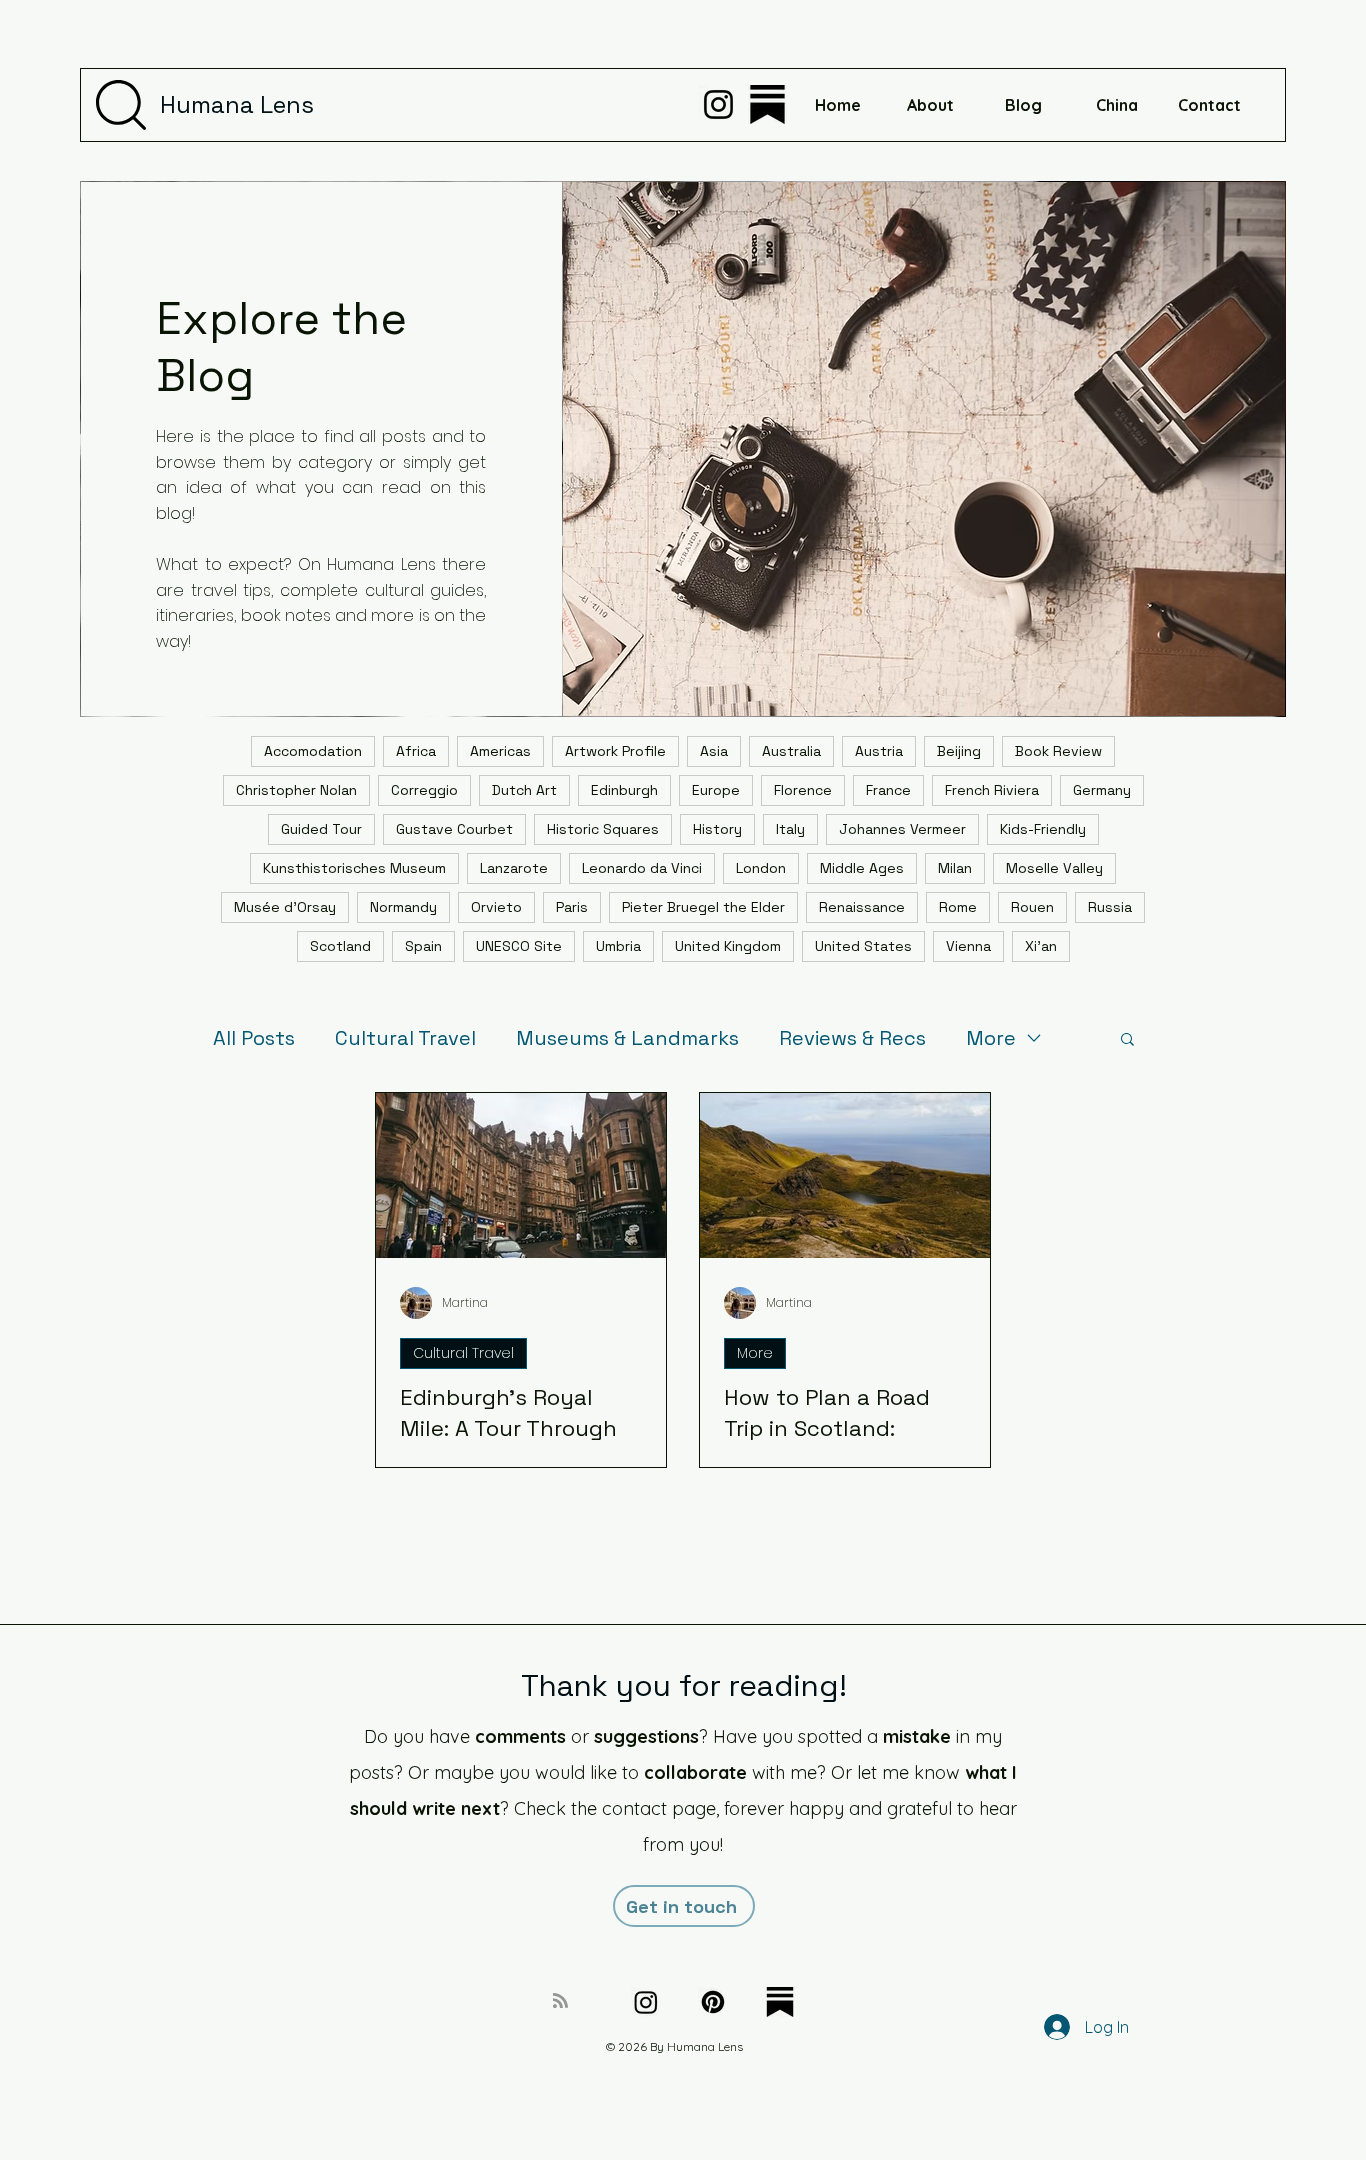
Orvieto (496, 907)
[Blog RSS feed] (560, 2001)
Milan (955, 868)
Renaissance (862, 907)
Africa (416, 751)
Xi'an (1041, 946)
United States (863, 946)
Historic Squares (603, 829)
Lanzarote (514, 868)
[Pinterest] (713, 2002)
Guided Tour (321, 829)
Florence (803, 790)
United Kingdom (728, 946)
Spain (423, 946)
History (717, 829)
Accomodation (313, 751)
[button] (1127, 1040)
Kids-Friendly (1043, 829)
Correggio (424, 790)
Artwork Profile (615, 751)
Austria (879, 751)
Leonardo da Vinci (642, 868)
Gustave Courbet (454, 829)
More (991, 1038)
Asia (714, 751)
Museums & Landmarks (627, 1038)
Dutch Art (524, 790)
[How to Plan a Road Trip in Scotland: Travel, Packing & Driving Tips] (845, 1175)
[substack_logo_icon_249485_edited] (767, 104)
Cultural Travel (405, 1038)
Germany (1102, 790)
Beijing (959, 751)
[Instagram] (718, 104)
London (761, 868)
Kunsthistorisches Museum (354, 868)
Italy (790, 829)
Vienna (968, 946)
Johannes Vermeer (902, 829)
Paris (572, 907)
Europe (716, 790)
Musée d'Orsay (285, 907)
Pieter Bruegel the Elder (703, 907)
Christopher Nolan (296, 790)
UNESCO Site (519, 946)
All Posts (254, 1038)
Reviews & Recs (852, 1038)
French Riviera (992, 790)
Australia (791, 751)
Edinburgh (624, 790)
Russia (1110, 907)
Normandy (403, 907)
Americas (500, 751)
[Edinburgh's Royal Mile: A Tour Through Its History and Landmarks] (521, 1175)
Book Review (1058, 751)
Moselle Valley (1054, 868)
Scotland (340, 946)
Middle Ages (862, 868)
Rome (958, 907)
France (888, 790)
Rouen (1032, 907)
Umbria (618, 946)
